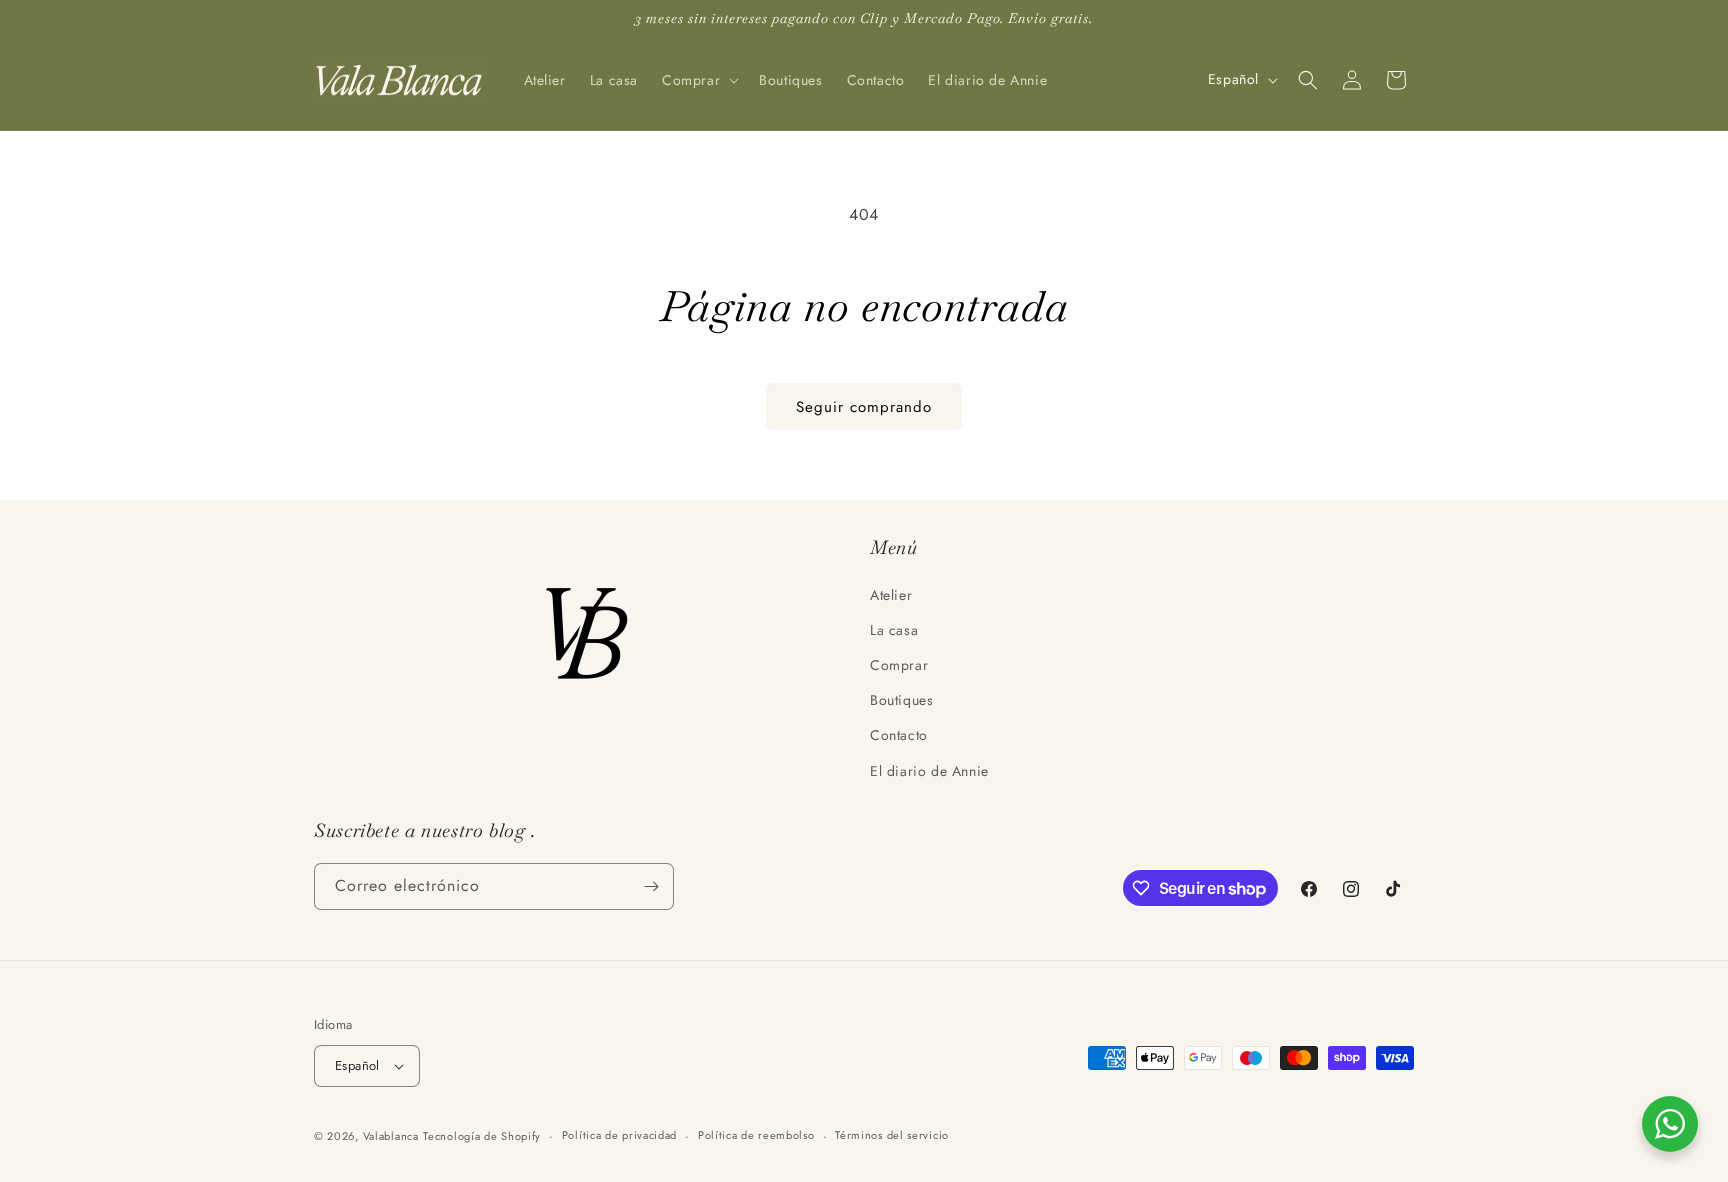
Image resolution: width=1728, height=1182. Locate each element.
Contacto (899, 735)
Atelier (891, 595)
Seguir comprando (864, 407)
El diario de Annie (929, 771)
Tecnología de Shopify (482, 1136)
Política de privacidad (619, 1135)
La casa (894, 630)
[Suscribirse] (651, 886)
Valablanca (391, 1136)
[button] (698, 80)
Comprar (899, 665)
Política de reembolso (756, 1135)
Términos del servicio (892, 1135)
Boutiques (901, 700)
